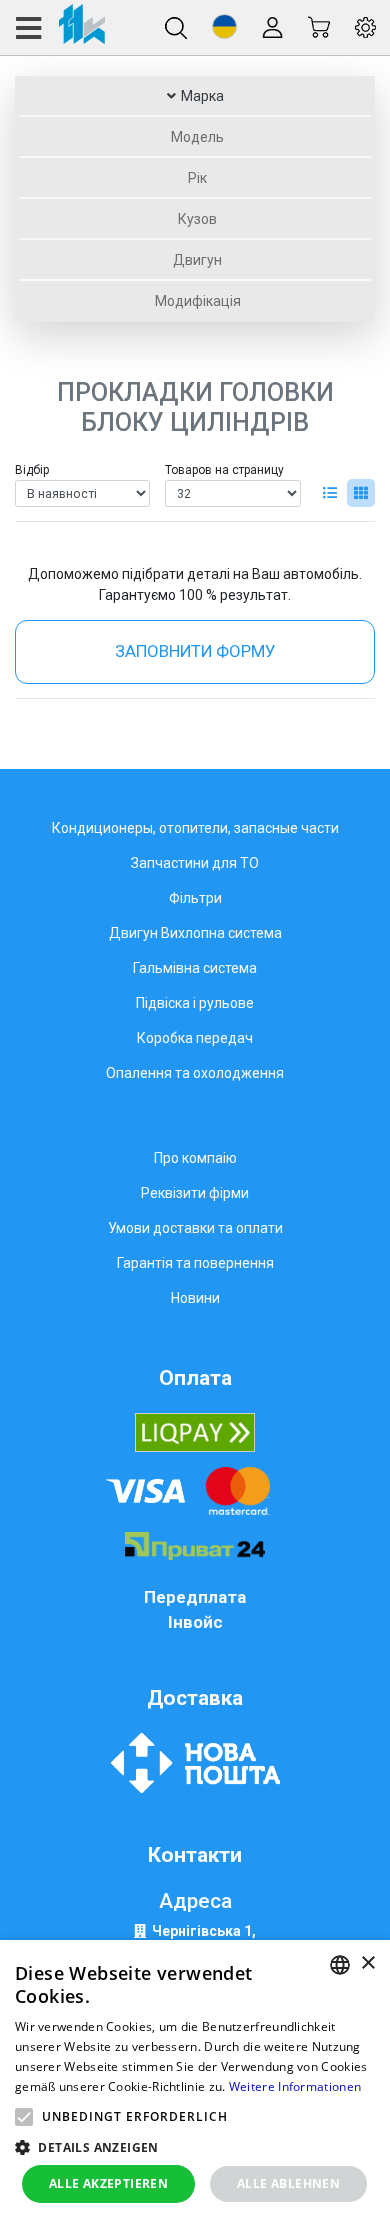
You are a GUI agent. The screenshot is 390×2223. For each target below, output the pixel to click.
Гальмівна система (195, 968)
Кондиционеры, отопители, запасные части (195, 828)
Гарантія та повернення (195, 1263)
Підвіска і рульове (195, 1003)
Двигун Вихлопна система (195, 933)
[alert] (195, 2081)
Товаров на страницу (224, 470)
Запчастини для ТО (195, 863)
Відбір (32, 470)
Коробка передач (195, 1038)
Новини (195, 1298)
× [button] (367, 1963)
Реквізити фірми (195, 1193)
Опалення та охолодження (195, 1073)
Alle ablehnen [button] (288, 2183)
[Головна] (59, 27)
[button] (224, 26)
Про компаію (195, 1158)
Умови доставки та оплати (195, 1228)
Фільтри (195, 898)
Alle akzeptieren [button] (108, 2183)
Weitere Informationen (295, 2086)
